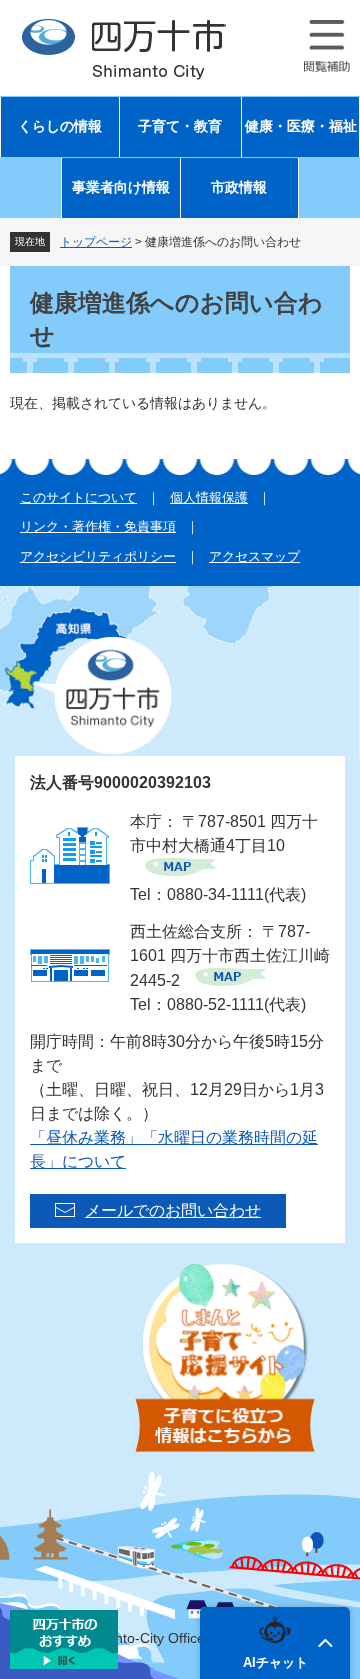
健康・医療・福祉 (301, 126)
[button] (275, 1643)
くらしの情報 (60, 126)
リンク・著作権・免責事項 (98, 526)
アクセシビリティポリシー (98, 556)
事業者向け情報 (121, 187)
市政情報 (239, 187)
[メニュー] (327, 46)
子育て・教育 (180, 126)
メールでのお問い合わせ (173, 1210)
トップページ (96, 242)
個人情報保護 (209, 497)
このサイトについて (78, 497)
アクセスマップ (254, 556)
